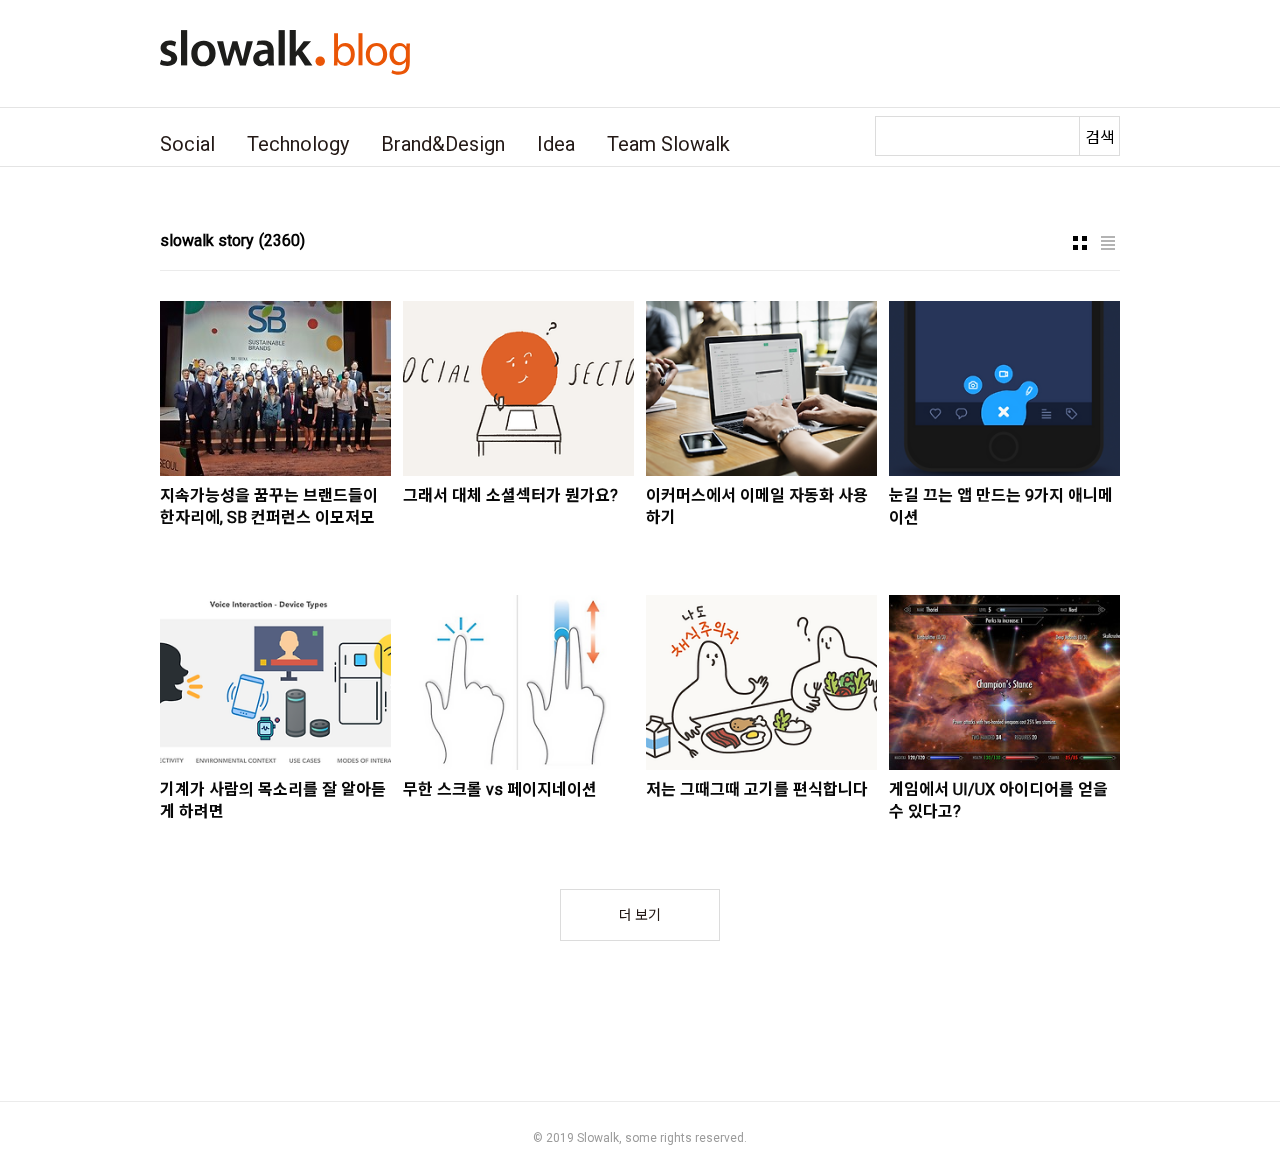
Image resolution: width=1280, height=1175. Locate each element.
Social (187, 144)
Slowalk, (599, 1138)
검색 (1100, 137)
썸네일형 (1080, 243)
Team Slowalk (668, 144)
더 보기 (640, 915)
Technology (298, 144)
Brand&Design (443, 144)
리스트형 (1108, 243)
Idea (556, 144)
